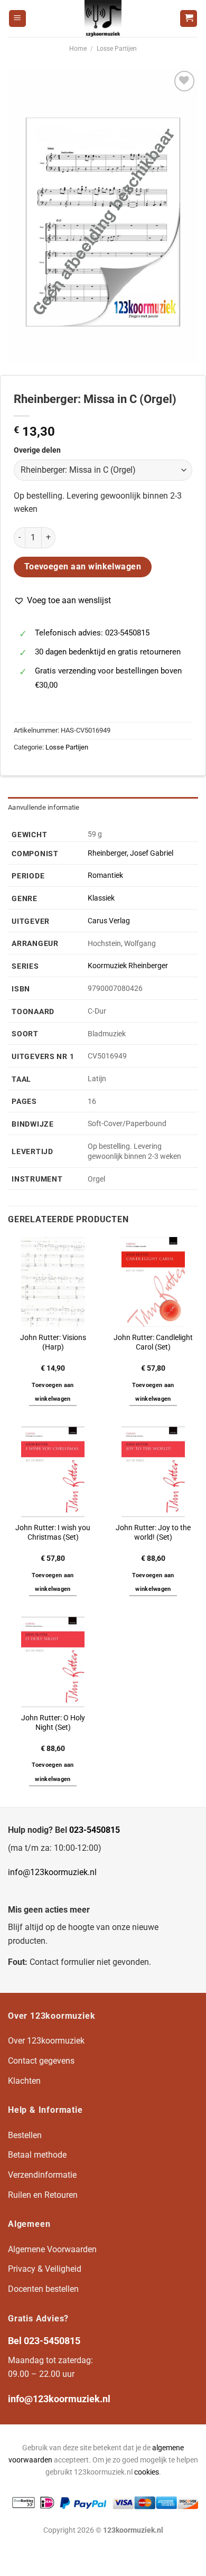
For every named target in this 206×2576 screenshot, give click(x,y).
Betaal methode (37, 2155)
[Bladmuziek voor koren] (103, 18)
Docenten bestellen (43, 2289)
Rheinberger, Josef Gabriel (130, 853)
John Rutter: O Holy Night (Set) (53, 1722)
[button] (62, 601)
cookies (147, 2472)
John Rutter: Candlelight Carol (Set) (153, 1342)
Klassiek (101, 898)
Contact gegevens (41, 2061)
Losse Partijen (117, 49)
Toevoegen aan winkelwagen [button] (53, 1392)
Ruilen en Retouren (43, 2195)
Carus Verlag (109, 921)
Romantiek (105, 875)
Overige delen (37, 450)
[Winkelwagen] (189, 19)
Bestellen (25, 2135)
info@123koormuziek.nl (52, 1872)
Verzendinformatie (42, 2175)
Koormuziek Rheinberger (128, 966)
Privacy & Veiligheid (45, 2269)
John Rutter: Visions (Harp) (53, 1342)
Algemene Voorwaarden (52, 2249)
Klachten (24, 2081)
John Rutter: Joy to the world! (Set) (153, 1532)
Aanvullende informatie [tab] (44, 807)
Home (78, 49)
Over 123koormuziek (46, 2041)
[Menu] (17, 19)
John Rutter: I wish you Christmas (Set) (53, 1532)
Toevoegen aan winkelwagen (83, 567)
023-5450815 (95, 1830)
